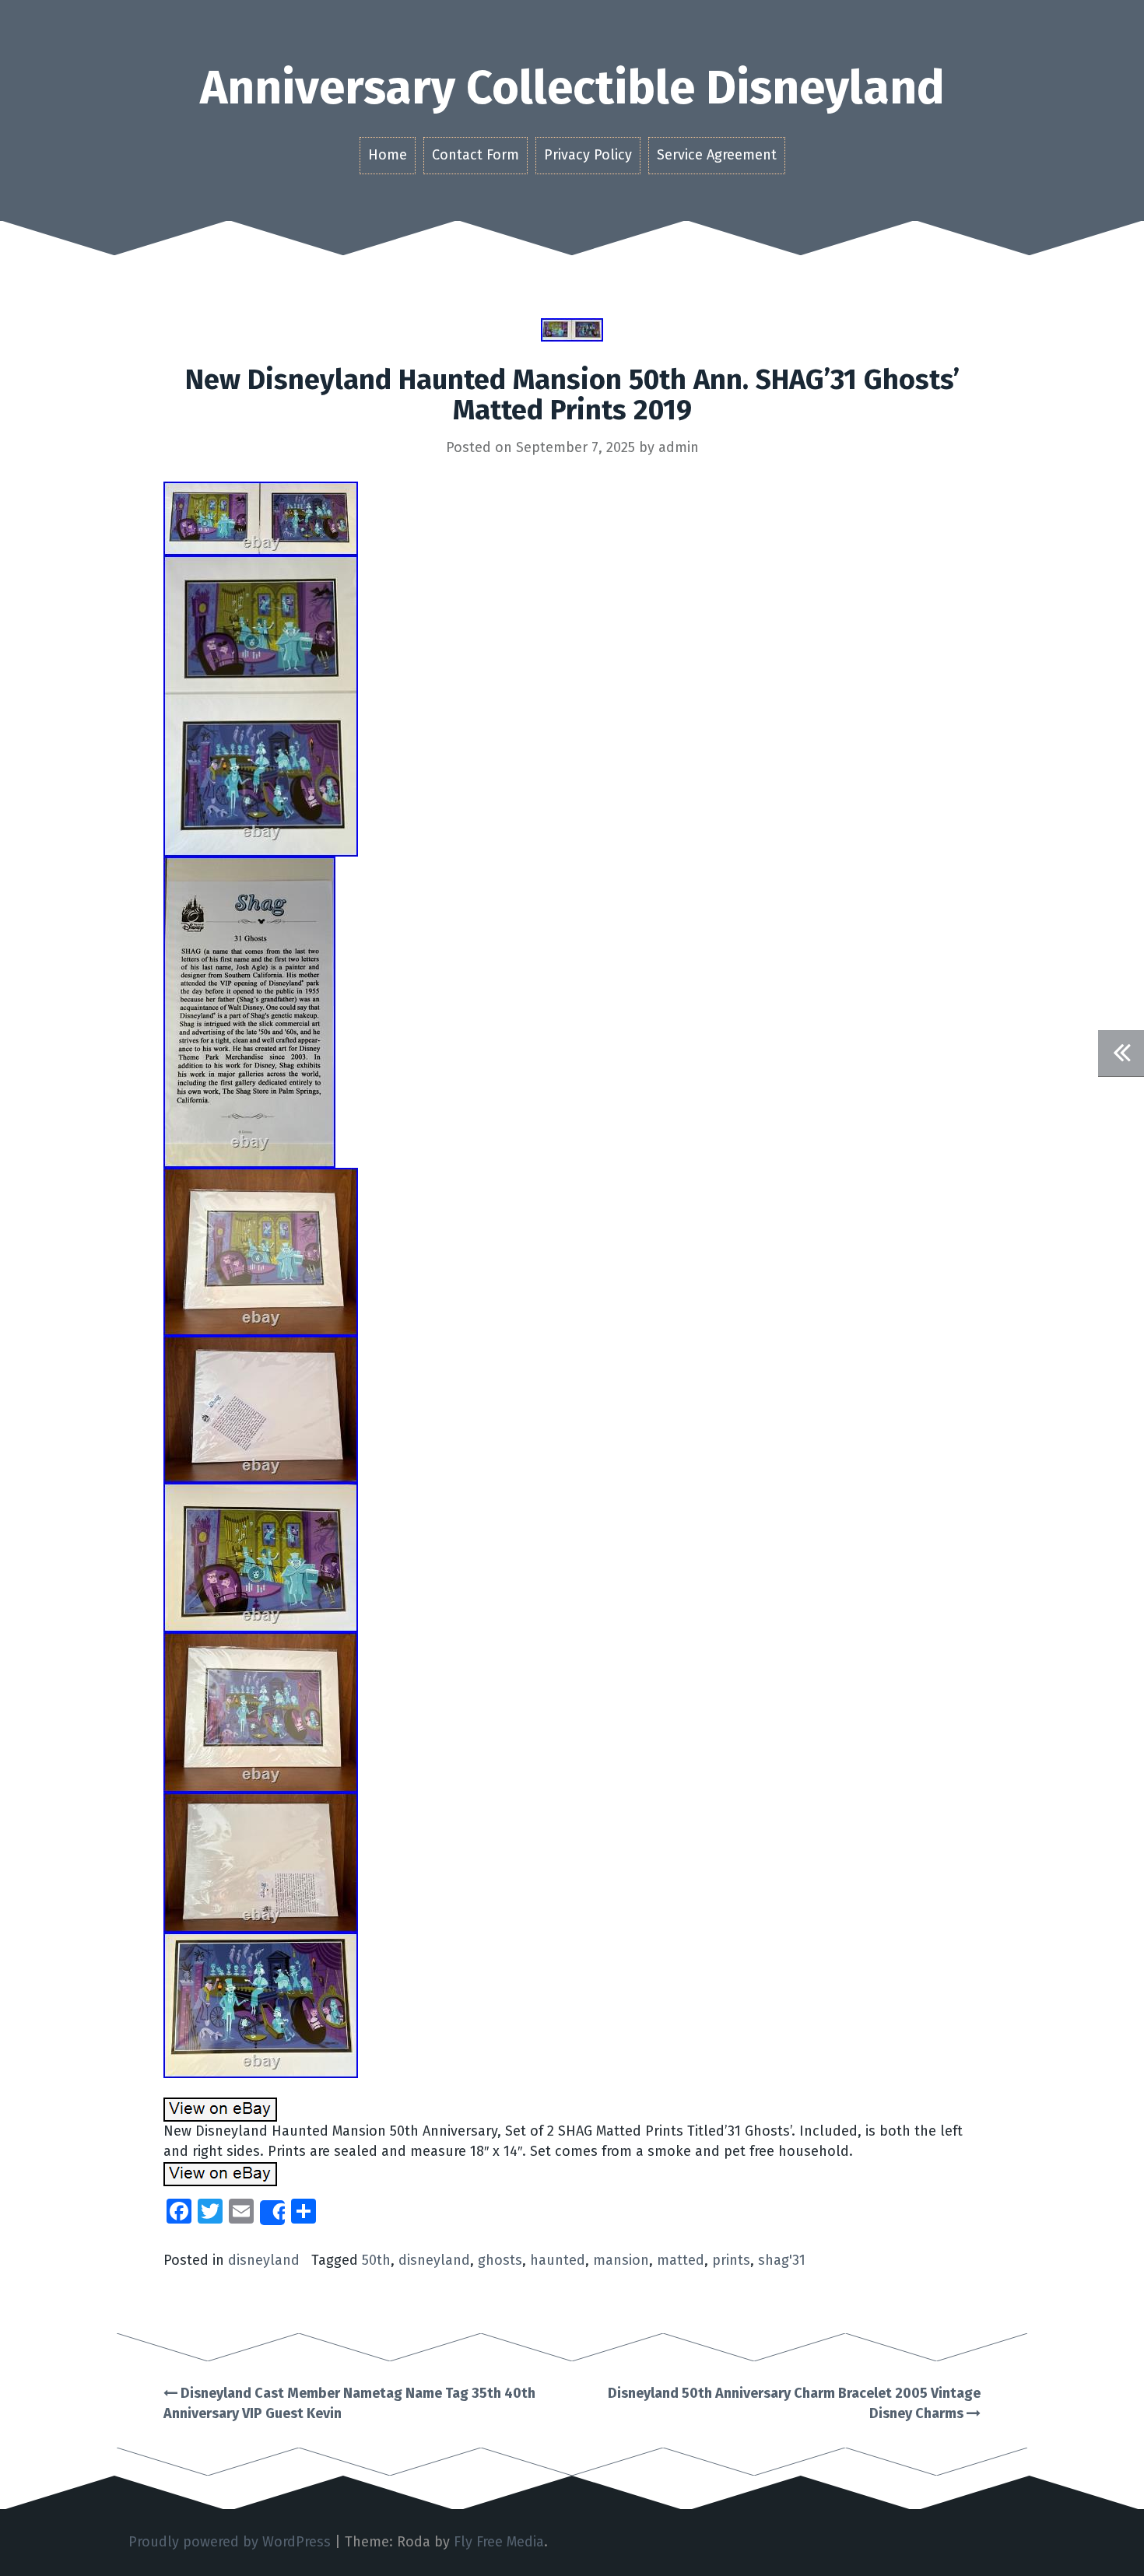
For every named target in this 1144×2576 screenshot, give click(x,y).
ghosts (500, 2260)
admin (679, 447)
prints (731, 2260)
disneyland (264, 2260)
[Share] (272, 2213)
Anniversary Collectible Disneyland (572, 88)
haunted (558, 2260)
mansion (621, 2260)
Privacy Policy (588, 155)
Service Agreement (717, 155)
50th (376, 2260)
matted (681, 2260)
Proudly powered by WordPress (230, 2542)
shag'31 (782, 2260)
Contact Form (475, 155)
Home (388, 155)
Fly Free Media (499, 2542)
